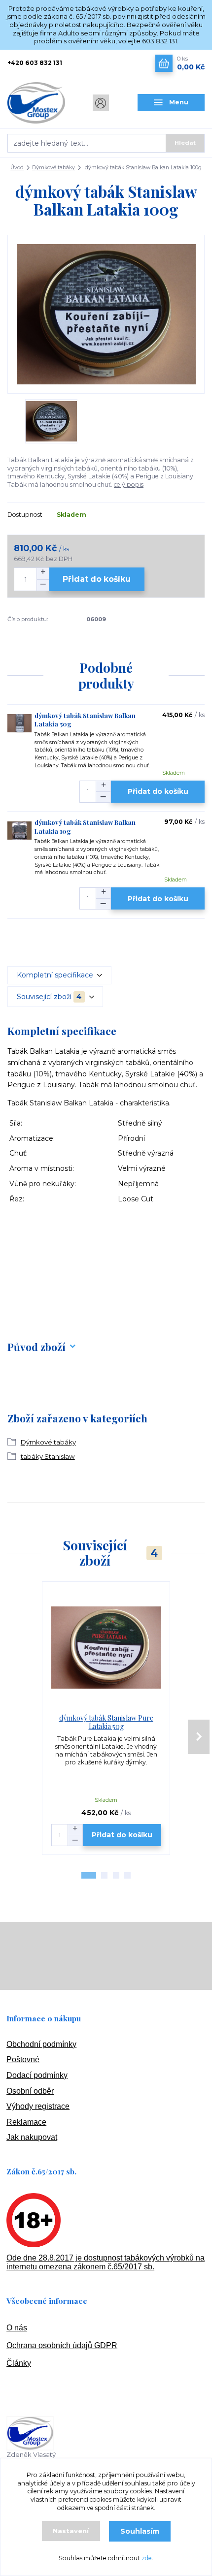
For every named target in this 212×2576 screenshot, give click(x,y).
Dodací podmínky (37, 2075)
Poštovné (23, 2059)
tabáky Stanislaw (48, 1456)
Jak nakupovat (32, 2137)
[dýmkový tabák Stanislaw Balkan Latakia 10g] (19, 830)
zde (147, 2558)
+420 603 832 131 (35, 63)
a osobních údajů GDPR (75, 2345)
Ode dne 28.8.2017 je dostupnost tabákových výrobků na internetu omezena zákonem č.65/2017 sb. (106, 2262)
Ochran (19, 2345)
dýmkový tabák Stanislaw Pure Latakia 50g (106, 1722)
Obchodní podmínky (41, 2044)
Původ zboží (36, 1347)
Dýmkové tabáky (53, 168)
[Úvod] (41, 103)
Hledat (185, 143)
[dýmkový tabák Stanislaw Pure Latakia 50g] (106, 1648)
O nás (17, 2328)
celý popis (129, 485)
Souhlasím (140, 2531)
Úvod (17, 168)
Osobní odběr (30, 2091)
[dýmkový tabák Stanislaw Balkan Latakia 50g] (19, 723)
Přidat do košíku (97, 579)
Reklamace (26, 2122)
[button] (89, 1875)
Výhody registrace (38, 2106)
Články (19, 2363)
